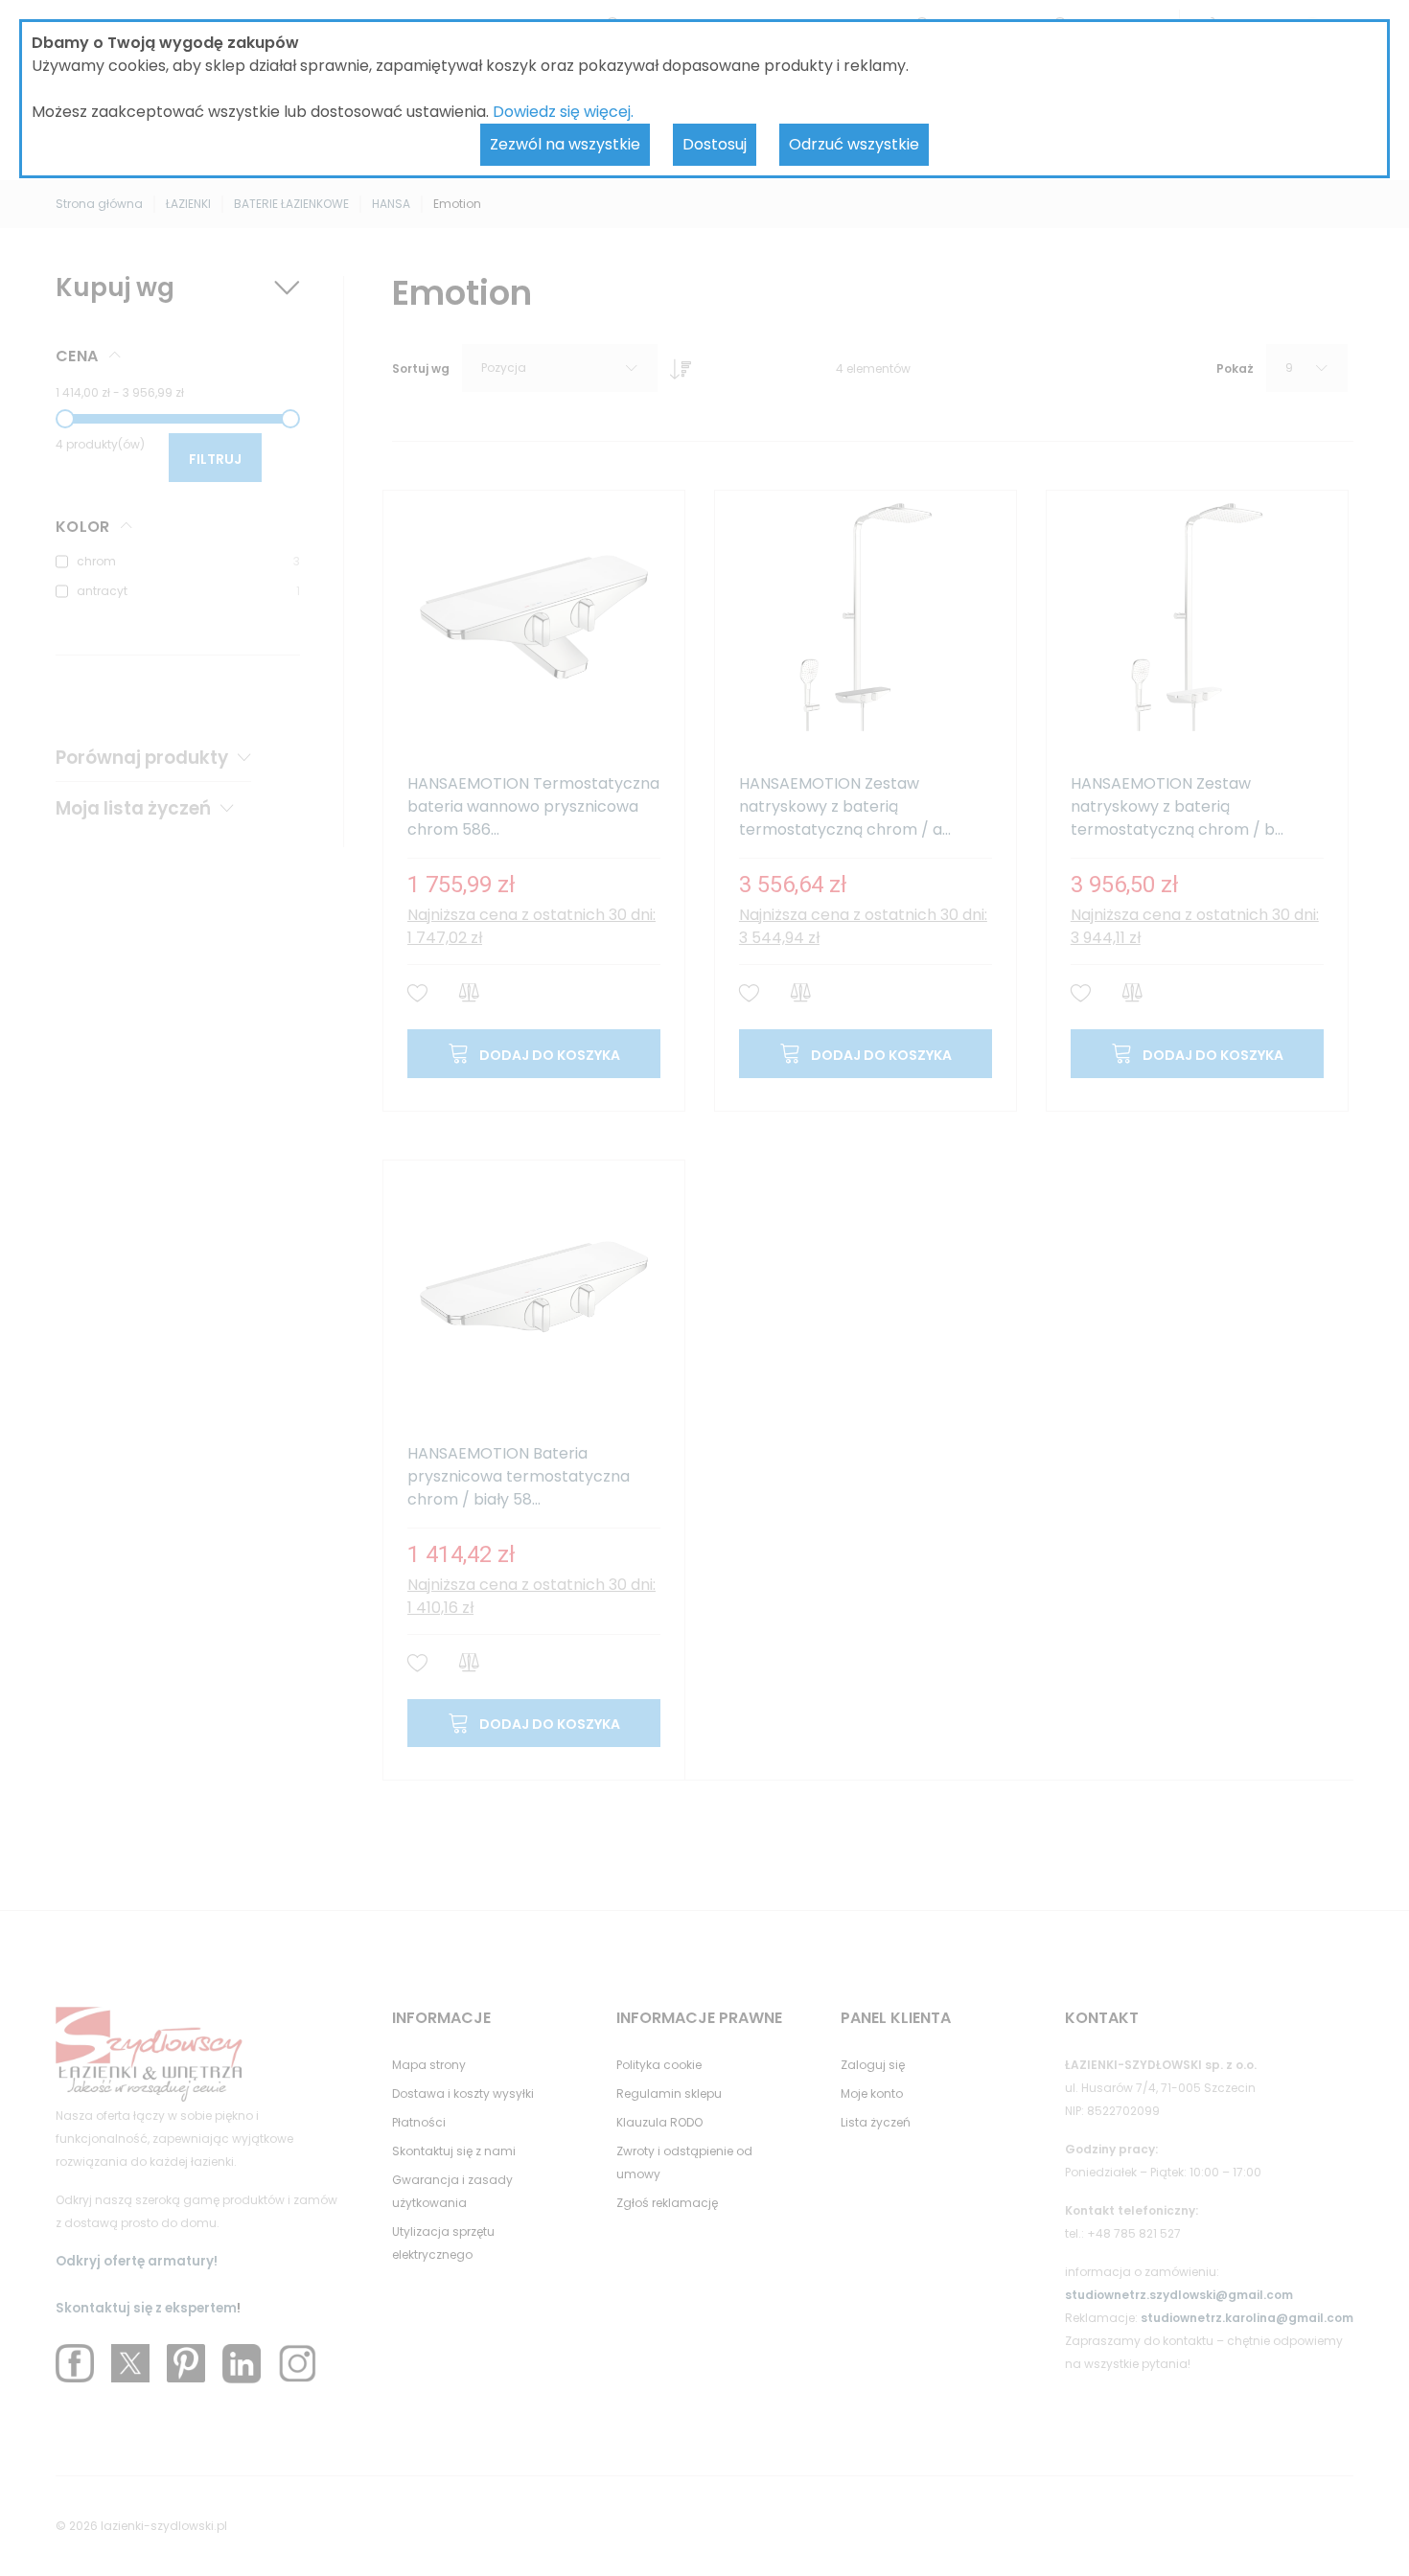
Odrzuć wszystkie (854, 144)
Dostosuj (715, 144)
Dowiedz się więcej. (563, 112)
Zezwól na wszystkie (565, 144)
